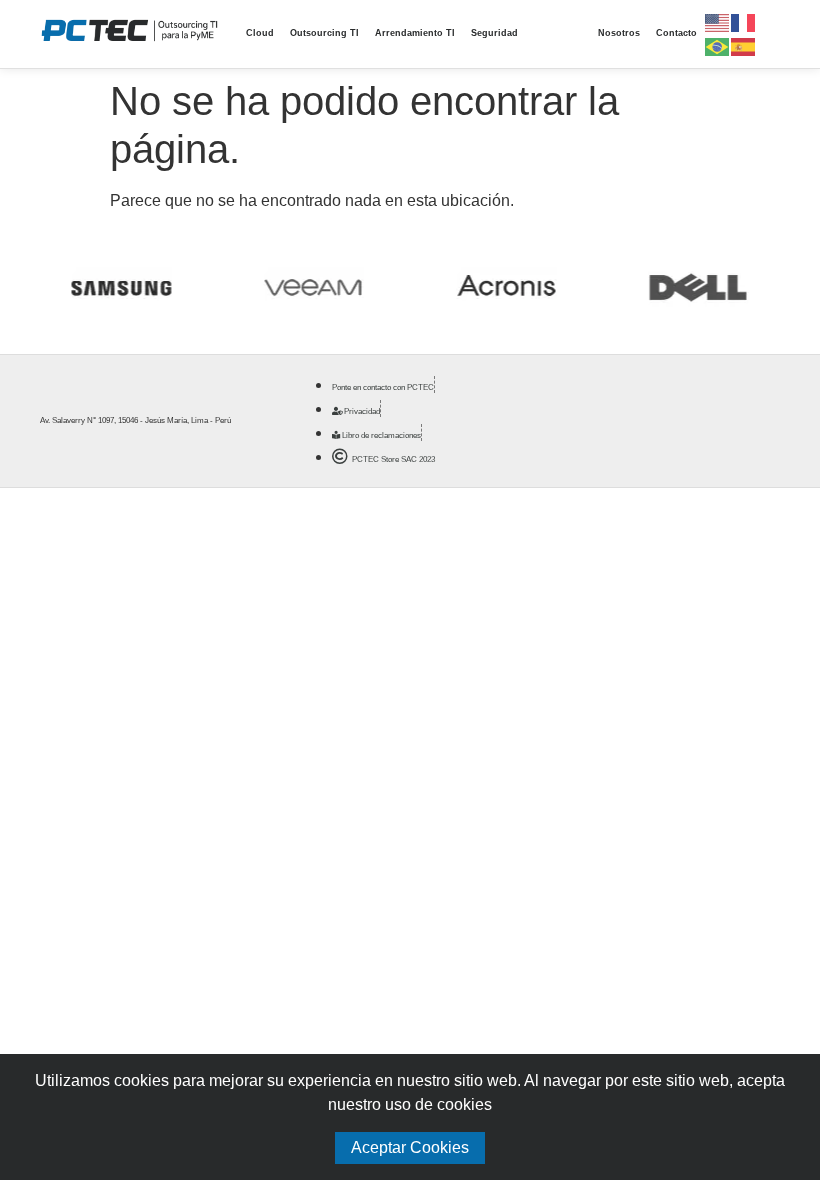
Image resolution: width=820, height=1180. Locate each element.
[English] (718, 21)
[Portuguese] (718, 45)
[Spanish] (744, 45)
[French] (744, 21)
